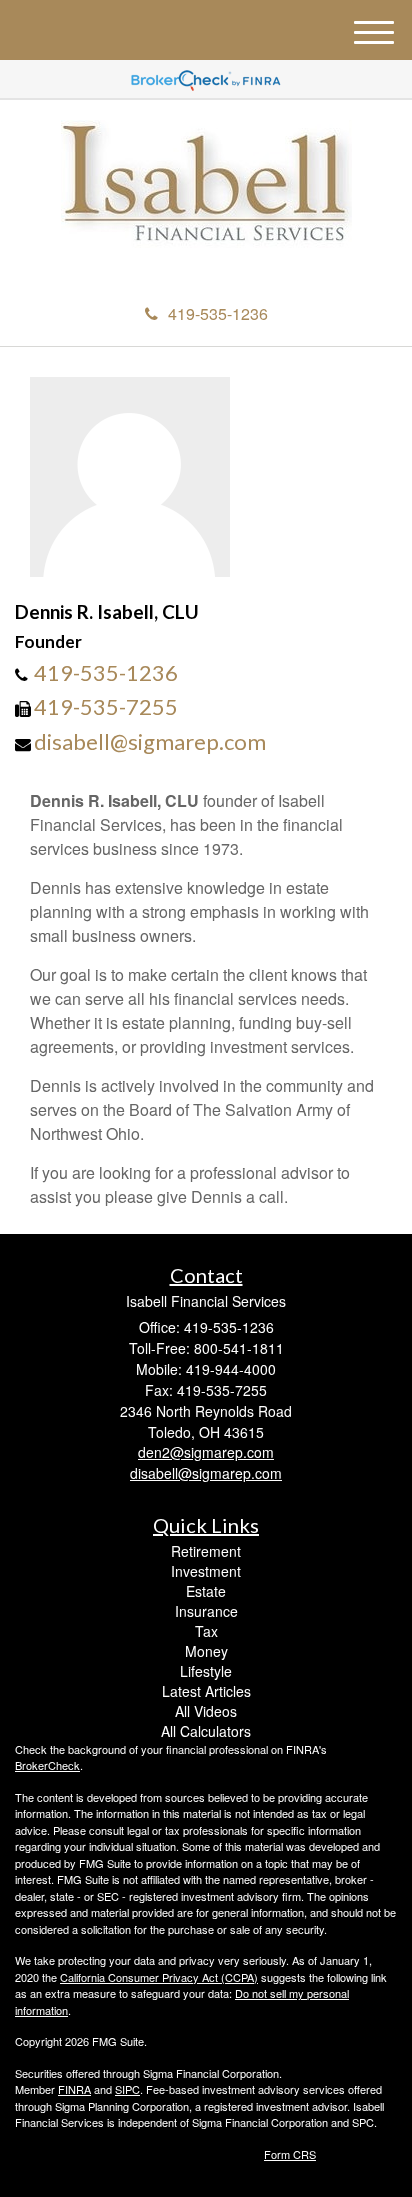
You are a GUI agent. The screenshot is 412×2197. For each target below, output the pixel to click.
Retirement (206, 1551)
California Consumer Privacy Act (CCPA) (159, 1977)
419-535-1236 (218, 313)
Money (206, 1651)
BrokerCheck (47, 1765)
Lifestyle (206, 1671)
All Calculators (206, 1731)
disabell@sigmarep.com (150, 741)
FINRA (74, 2089)
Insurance (206, 1611)
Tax (206, 1631)
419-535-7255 (106, 706)
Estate (206, 1591)
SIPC (127, 2089)
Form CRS (290, 2154)
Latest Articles (206, 1691)
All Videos (206, 1711)
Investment (206, 1571)
